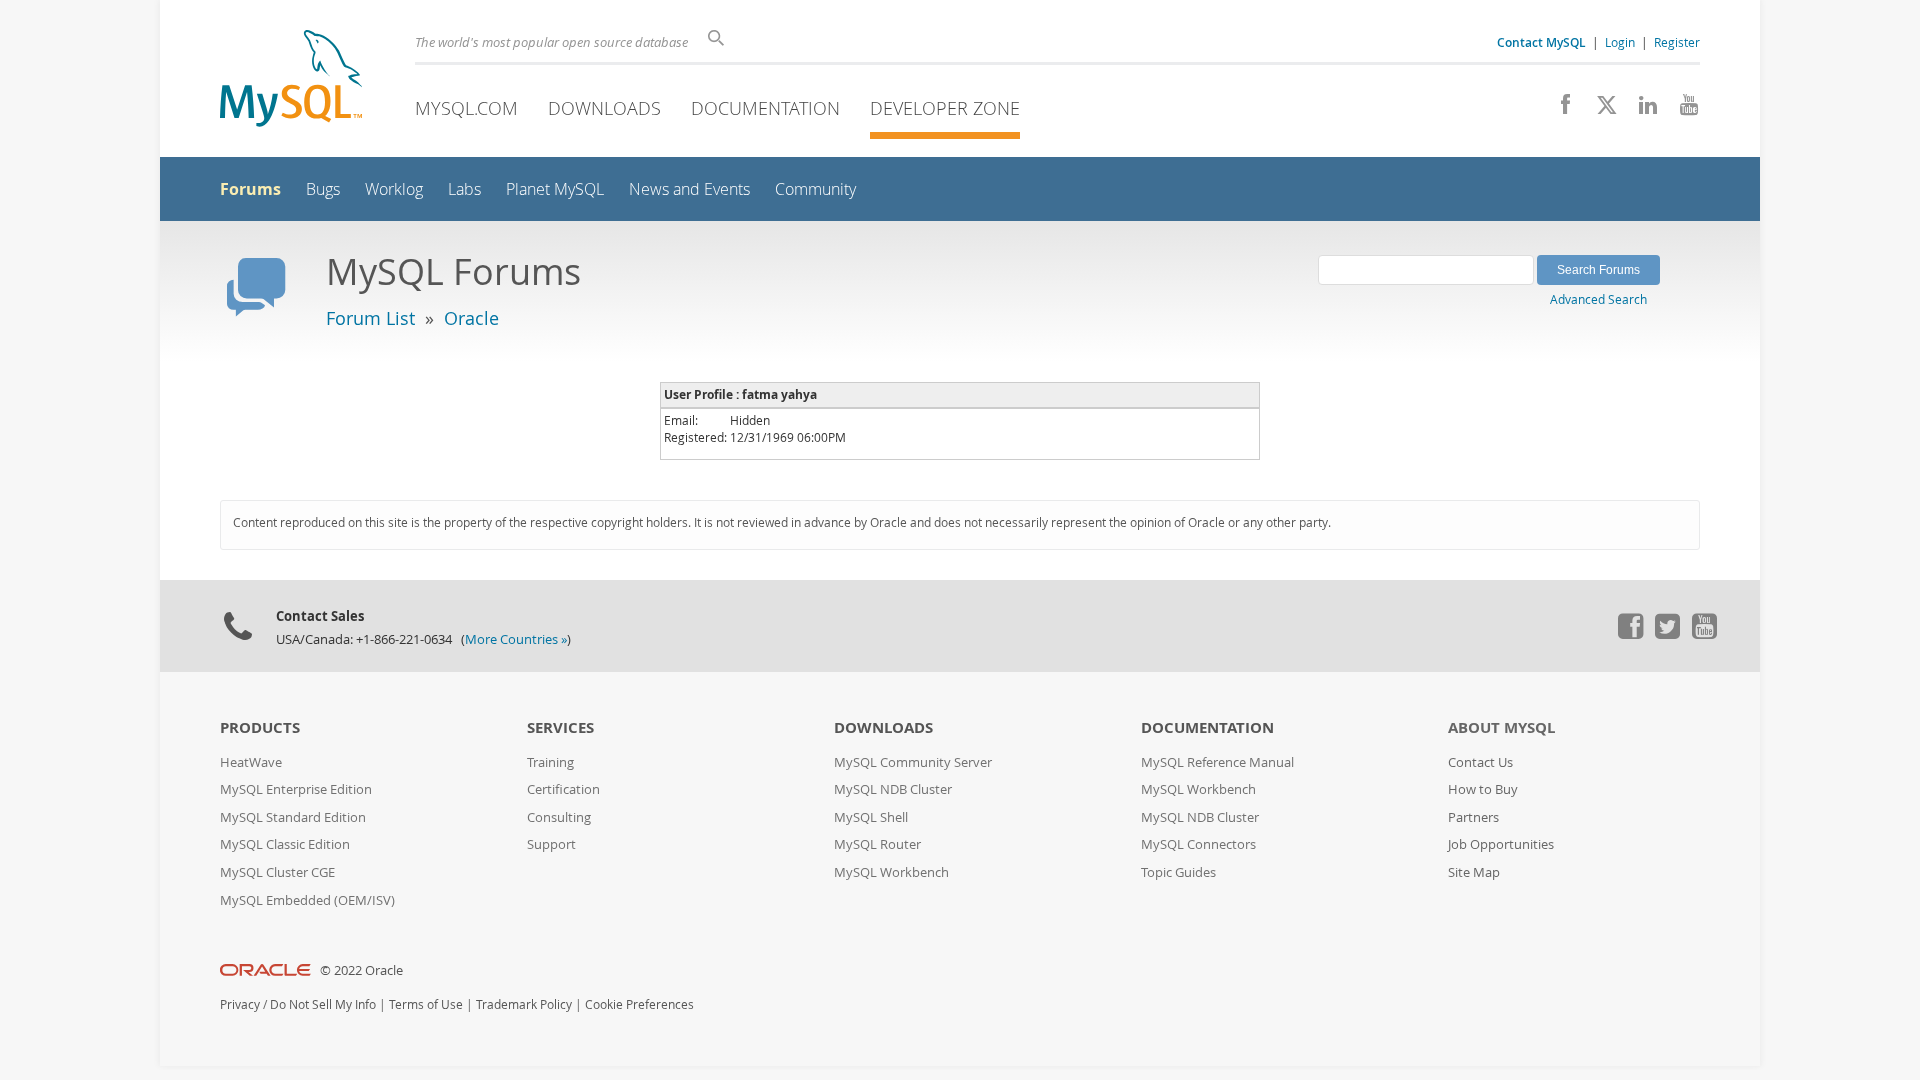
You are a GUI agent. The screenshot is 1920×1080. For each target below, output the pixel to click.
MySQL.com (466, 108)
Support (551, 844)
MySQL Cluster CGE (277, 872)
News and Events (689, 189)
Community (815, 189)
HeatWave (251, 762)
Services (560, 727)
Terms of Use (426, 1004)
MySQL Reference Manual (1217, 762)
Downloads (604, 108)
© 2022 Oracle (361, 970)
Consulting (559, 817)
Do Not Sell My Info (323, 1004)
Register (1677, 42)
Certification (563, 789)
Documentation (765, 108)
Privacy (240, 1004)
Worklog (394, 189)
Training (550, 762)
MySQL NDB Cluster (893, 789)
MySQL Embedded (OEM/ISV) (307, 900)
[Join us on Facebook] (1558, 110)
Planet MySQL (555, 189)
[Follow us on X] (1599, 110)
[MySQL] (291, 80)
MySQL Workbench (891, 872)
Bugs (323, 189)
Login (1620, 42)
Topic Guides (1178, 872)
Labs (464, 189)
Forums (250, 189)
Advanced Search (1598, 299)
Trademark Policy (524, 1004)
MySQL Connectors (1198, 844)
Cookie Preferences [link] (639, 1004)
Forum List (370, 318)
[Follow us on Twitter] (1667, 634)
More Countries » (516, 639)
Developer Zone (945, 108)
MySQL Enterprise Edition (296, 789)
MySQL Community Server (913, 762)
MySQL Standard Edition (293, 817)
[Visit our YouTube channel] (1681, 110)
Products (260, 727)
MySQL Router (877, 844)
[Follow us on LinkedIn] (1640, 110)
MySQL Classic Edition (285, 844)
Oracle (471, 318)
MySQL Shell (871, 817)
